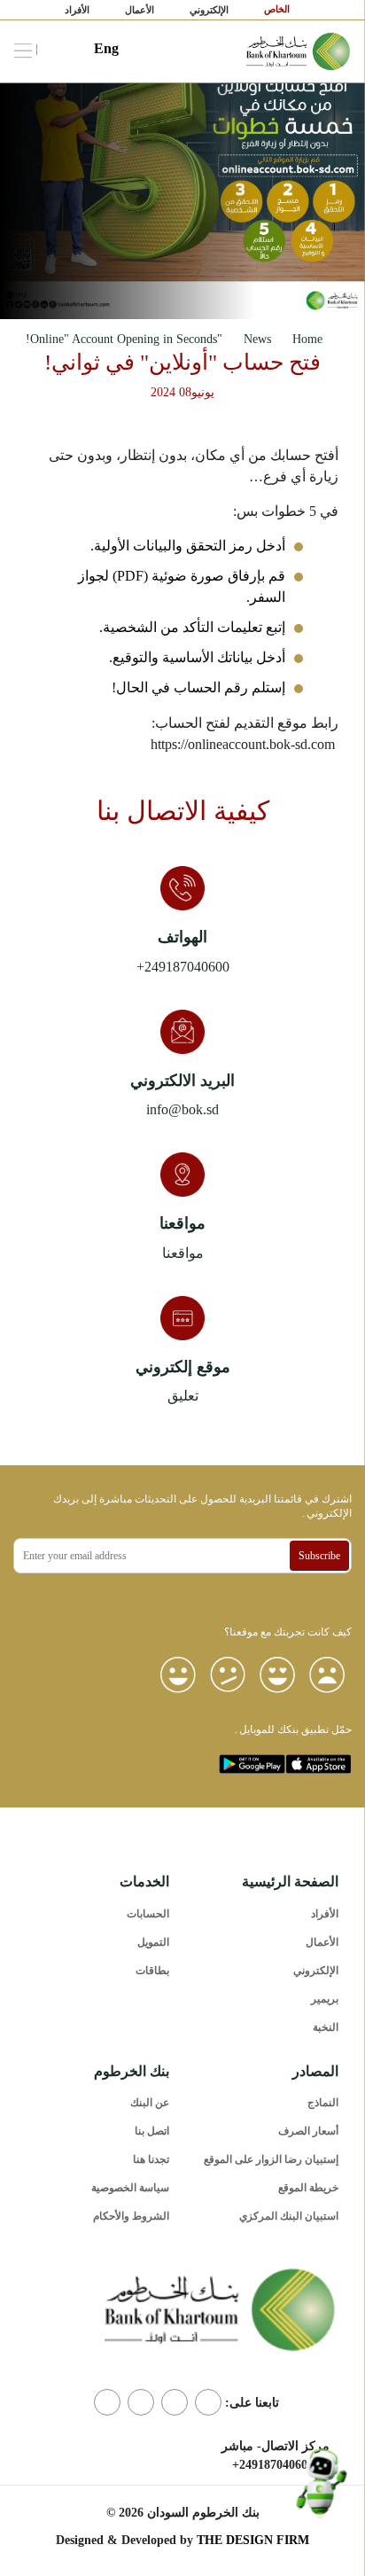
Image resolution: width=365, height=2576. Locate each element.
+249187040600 (183, 967)
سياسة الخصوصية (130, 2188)
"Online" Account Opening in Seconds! (124, 339)
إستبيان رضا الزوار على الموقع (271, 2159)
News (257, 339)
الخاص (278, 9)
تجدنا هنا (151, 2159)
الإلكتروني (209, 10)
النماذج (323, 2103)
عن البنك (150, 2103)
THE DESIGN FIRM (253, 2540)
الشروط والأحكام (131, 2216)
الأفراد (77, 10)
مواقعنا (183, 1253)
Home (307, 339)
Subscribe (319, 1556)
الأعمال (140, 10)
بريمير (325, 1999)
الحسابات (148, 1914)
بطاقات (152, 1971)
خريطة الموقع (308, 2188)
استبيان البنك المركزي (289, 2216)
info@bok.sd (182, 1109)
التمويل (153, 1942)
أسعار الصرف (308, 2131)
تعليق (183, 1396)
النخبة (326, 2027)
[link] (299, 50)
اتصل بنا (152, 2131)
